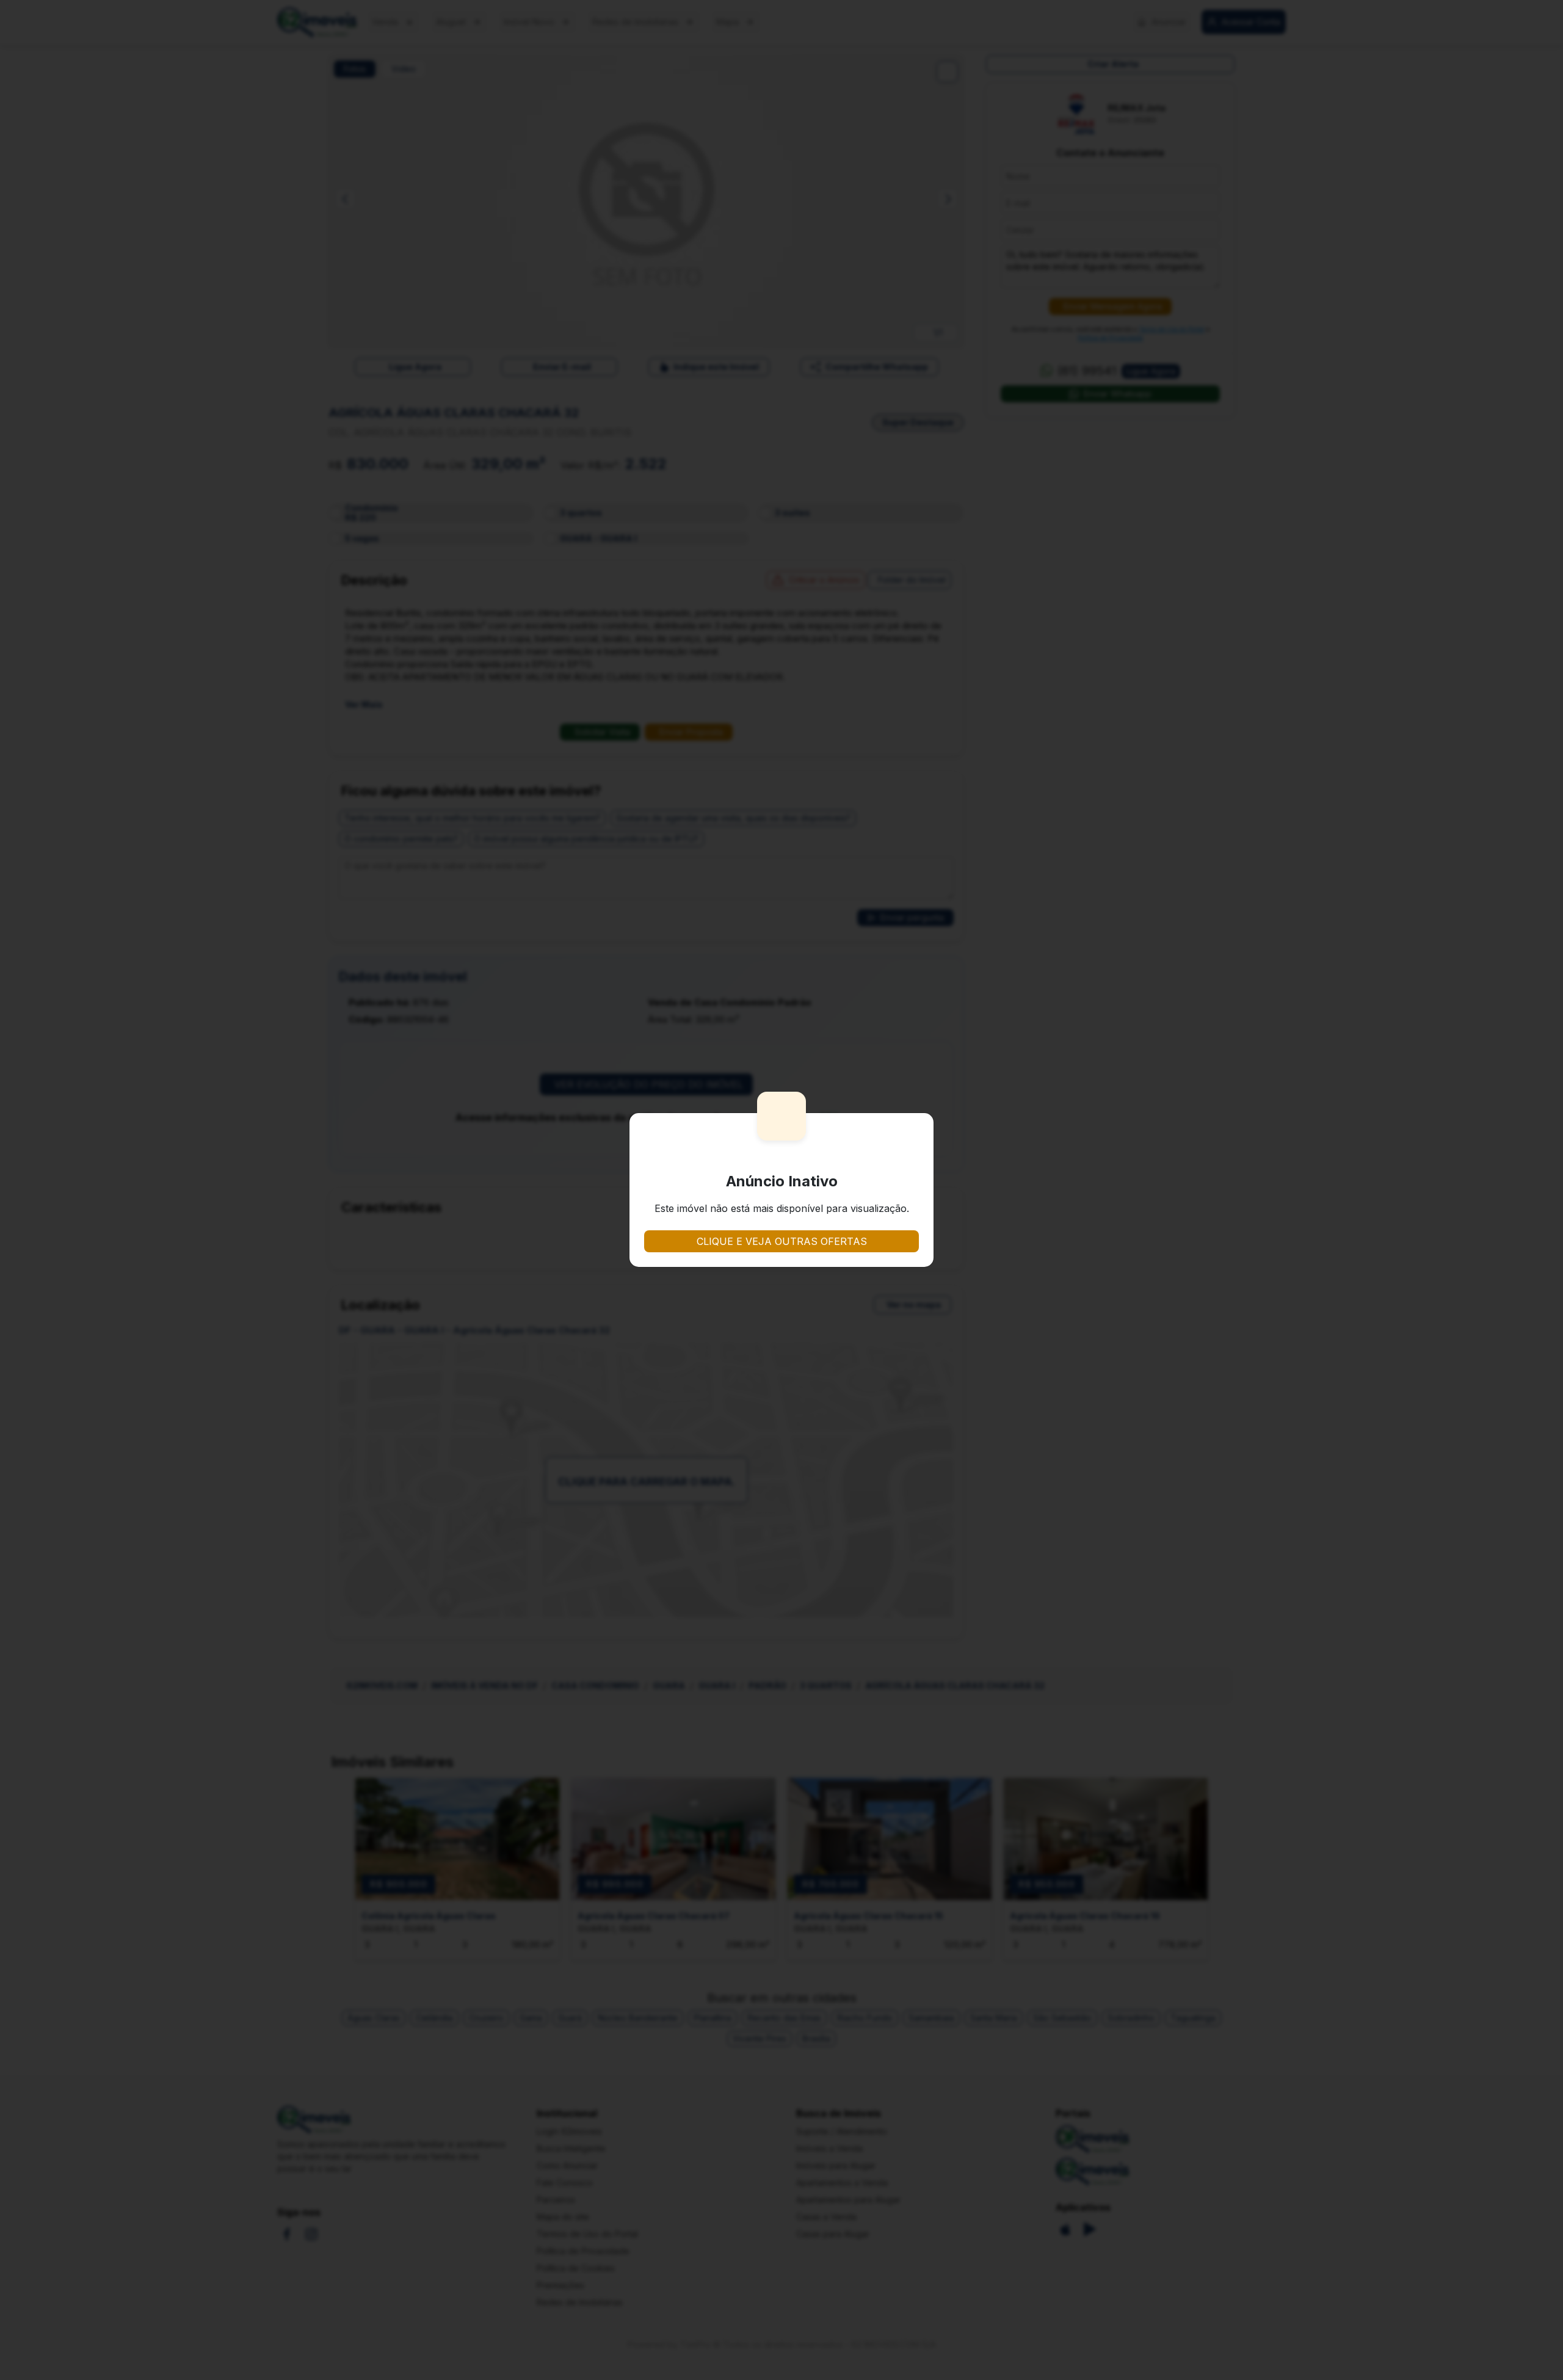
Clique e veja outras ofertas (782, 1241)
